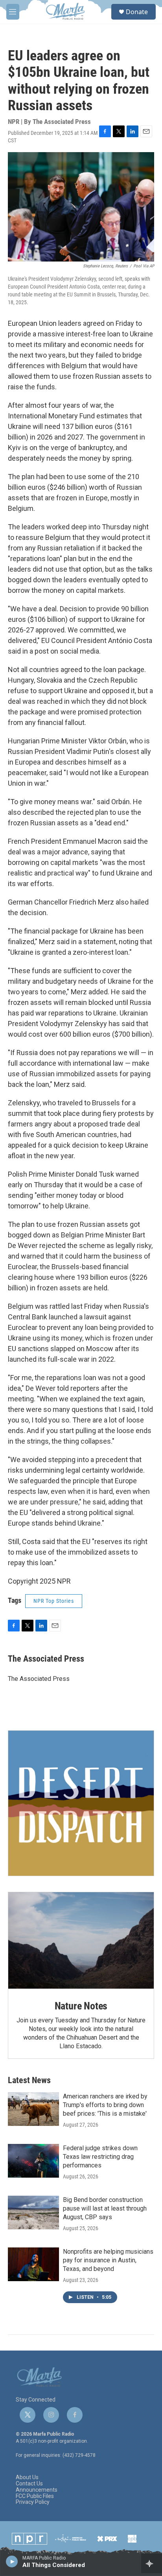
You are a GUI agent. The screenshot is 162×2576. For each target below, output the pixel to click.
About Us (27, 2477)
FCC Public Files (35, 2496)
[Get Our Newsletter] (81, 1803)
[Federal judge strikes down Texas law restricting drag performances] (33, 2161)
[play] (12, 2561)
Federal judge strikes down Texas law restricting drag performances (100, 2157)
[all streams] (152, 2563)
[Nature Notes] (81, 1941)
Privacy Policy (33, 2502)
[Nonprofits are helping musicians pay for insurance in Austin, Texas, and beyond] (33, 2264)
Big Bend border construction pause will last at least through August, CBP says (105, 2208)
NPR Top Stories (54, 1601)
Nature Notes (81, 2006)
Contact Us (29, 2484)
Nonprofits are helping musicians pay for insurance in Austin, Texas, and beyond (108, 2260)
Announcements (37, 2490)
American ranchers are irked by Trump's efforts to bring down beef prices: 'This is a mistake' (105, 2105)
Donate (137, 12)
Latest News (29, 2080)
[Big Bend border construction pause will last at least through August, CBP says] (33, 2213)
